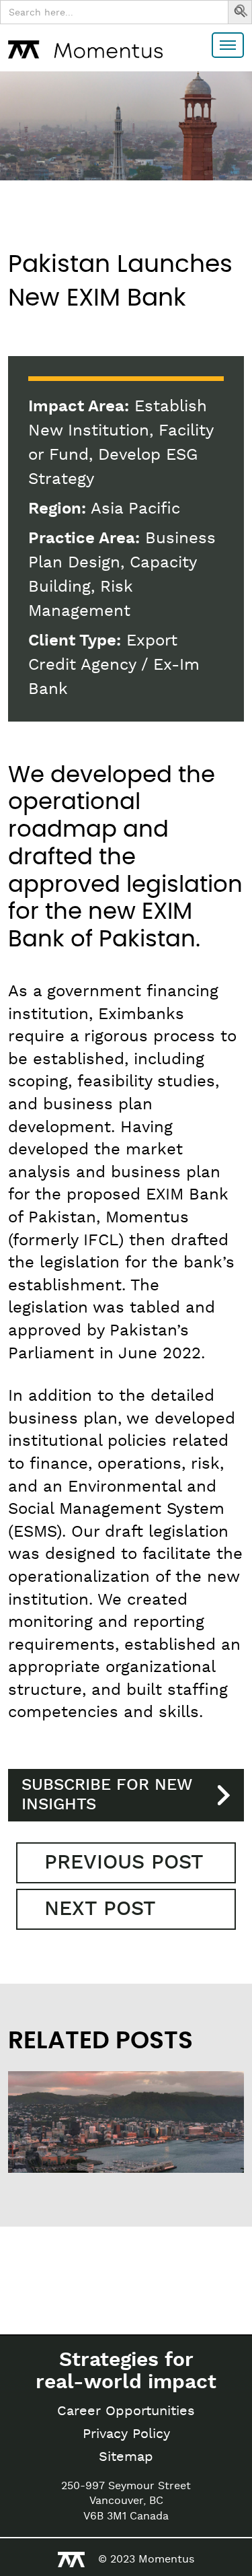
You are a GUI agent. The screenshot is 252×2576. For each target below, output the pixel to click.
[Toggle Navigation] (228, 45)
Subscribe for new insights (107, 1795)
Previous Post (124, 1863)
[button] (242, 13)
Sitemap (126, 2457)
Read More (69, 2157)
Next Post (100, 1909)
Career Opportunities (126, 2411)
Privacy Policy (126, 2434)
